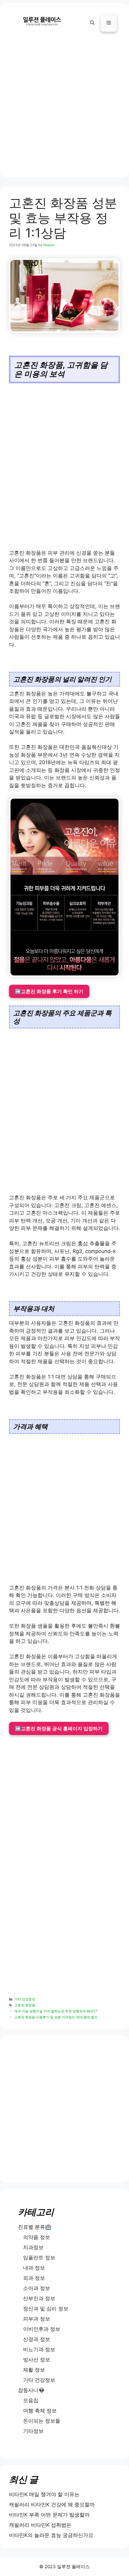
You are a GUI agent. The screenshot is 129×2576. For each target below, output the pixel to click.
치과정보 (33, 2247)
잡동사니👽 (31, 2390)
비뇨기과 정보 (39, 2349)
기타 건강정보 (25, 1999)
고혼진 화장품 (25, 2005)
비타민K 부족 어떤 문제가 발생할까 (49, 2515)
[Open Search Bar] (92, 23)
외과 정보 (34, 2278)
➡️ (49, 991)
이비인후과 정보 (42, 2329)
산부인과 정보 (39, 2298)
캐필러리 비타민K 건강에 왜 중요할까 (52, 2505)
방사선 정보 (37, 2360)
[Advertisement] (64, 113)
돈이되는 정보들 (42, 2421)
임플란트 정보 (39, 2258)
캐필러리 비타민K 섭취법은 (40, 2525)
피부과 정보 (37, 2319)
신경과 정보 (37, 2339)
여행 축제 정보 (40, 2411)
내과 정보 (34, 2268)
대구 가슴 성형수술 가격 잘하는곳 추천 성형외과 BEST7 (56, 2011)
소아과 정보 (37, 2288)
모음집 (31, 2400)
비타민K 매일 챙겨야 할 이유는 (44, 2494)
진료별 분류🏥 (35, 2227)
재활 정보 (34, 2370)
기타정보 (33, 2431)
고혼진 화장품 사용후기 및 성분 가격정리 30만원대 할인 (56, 2017)
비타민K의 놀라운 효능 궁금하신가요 (51, 2535)
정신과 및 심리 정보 (46, 2309)
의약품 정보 (37, 2237)
